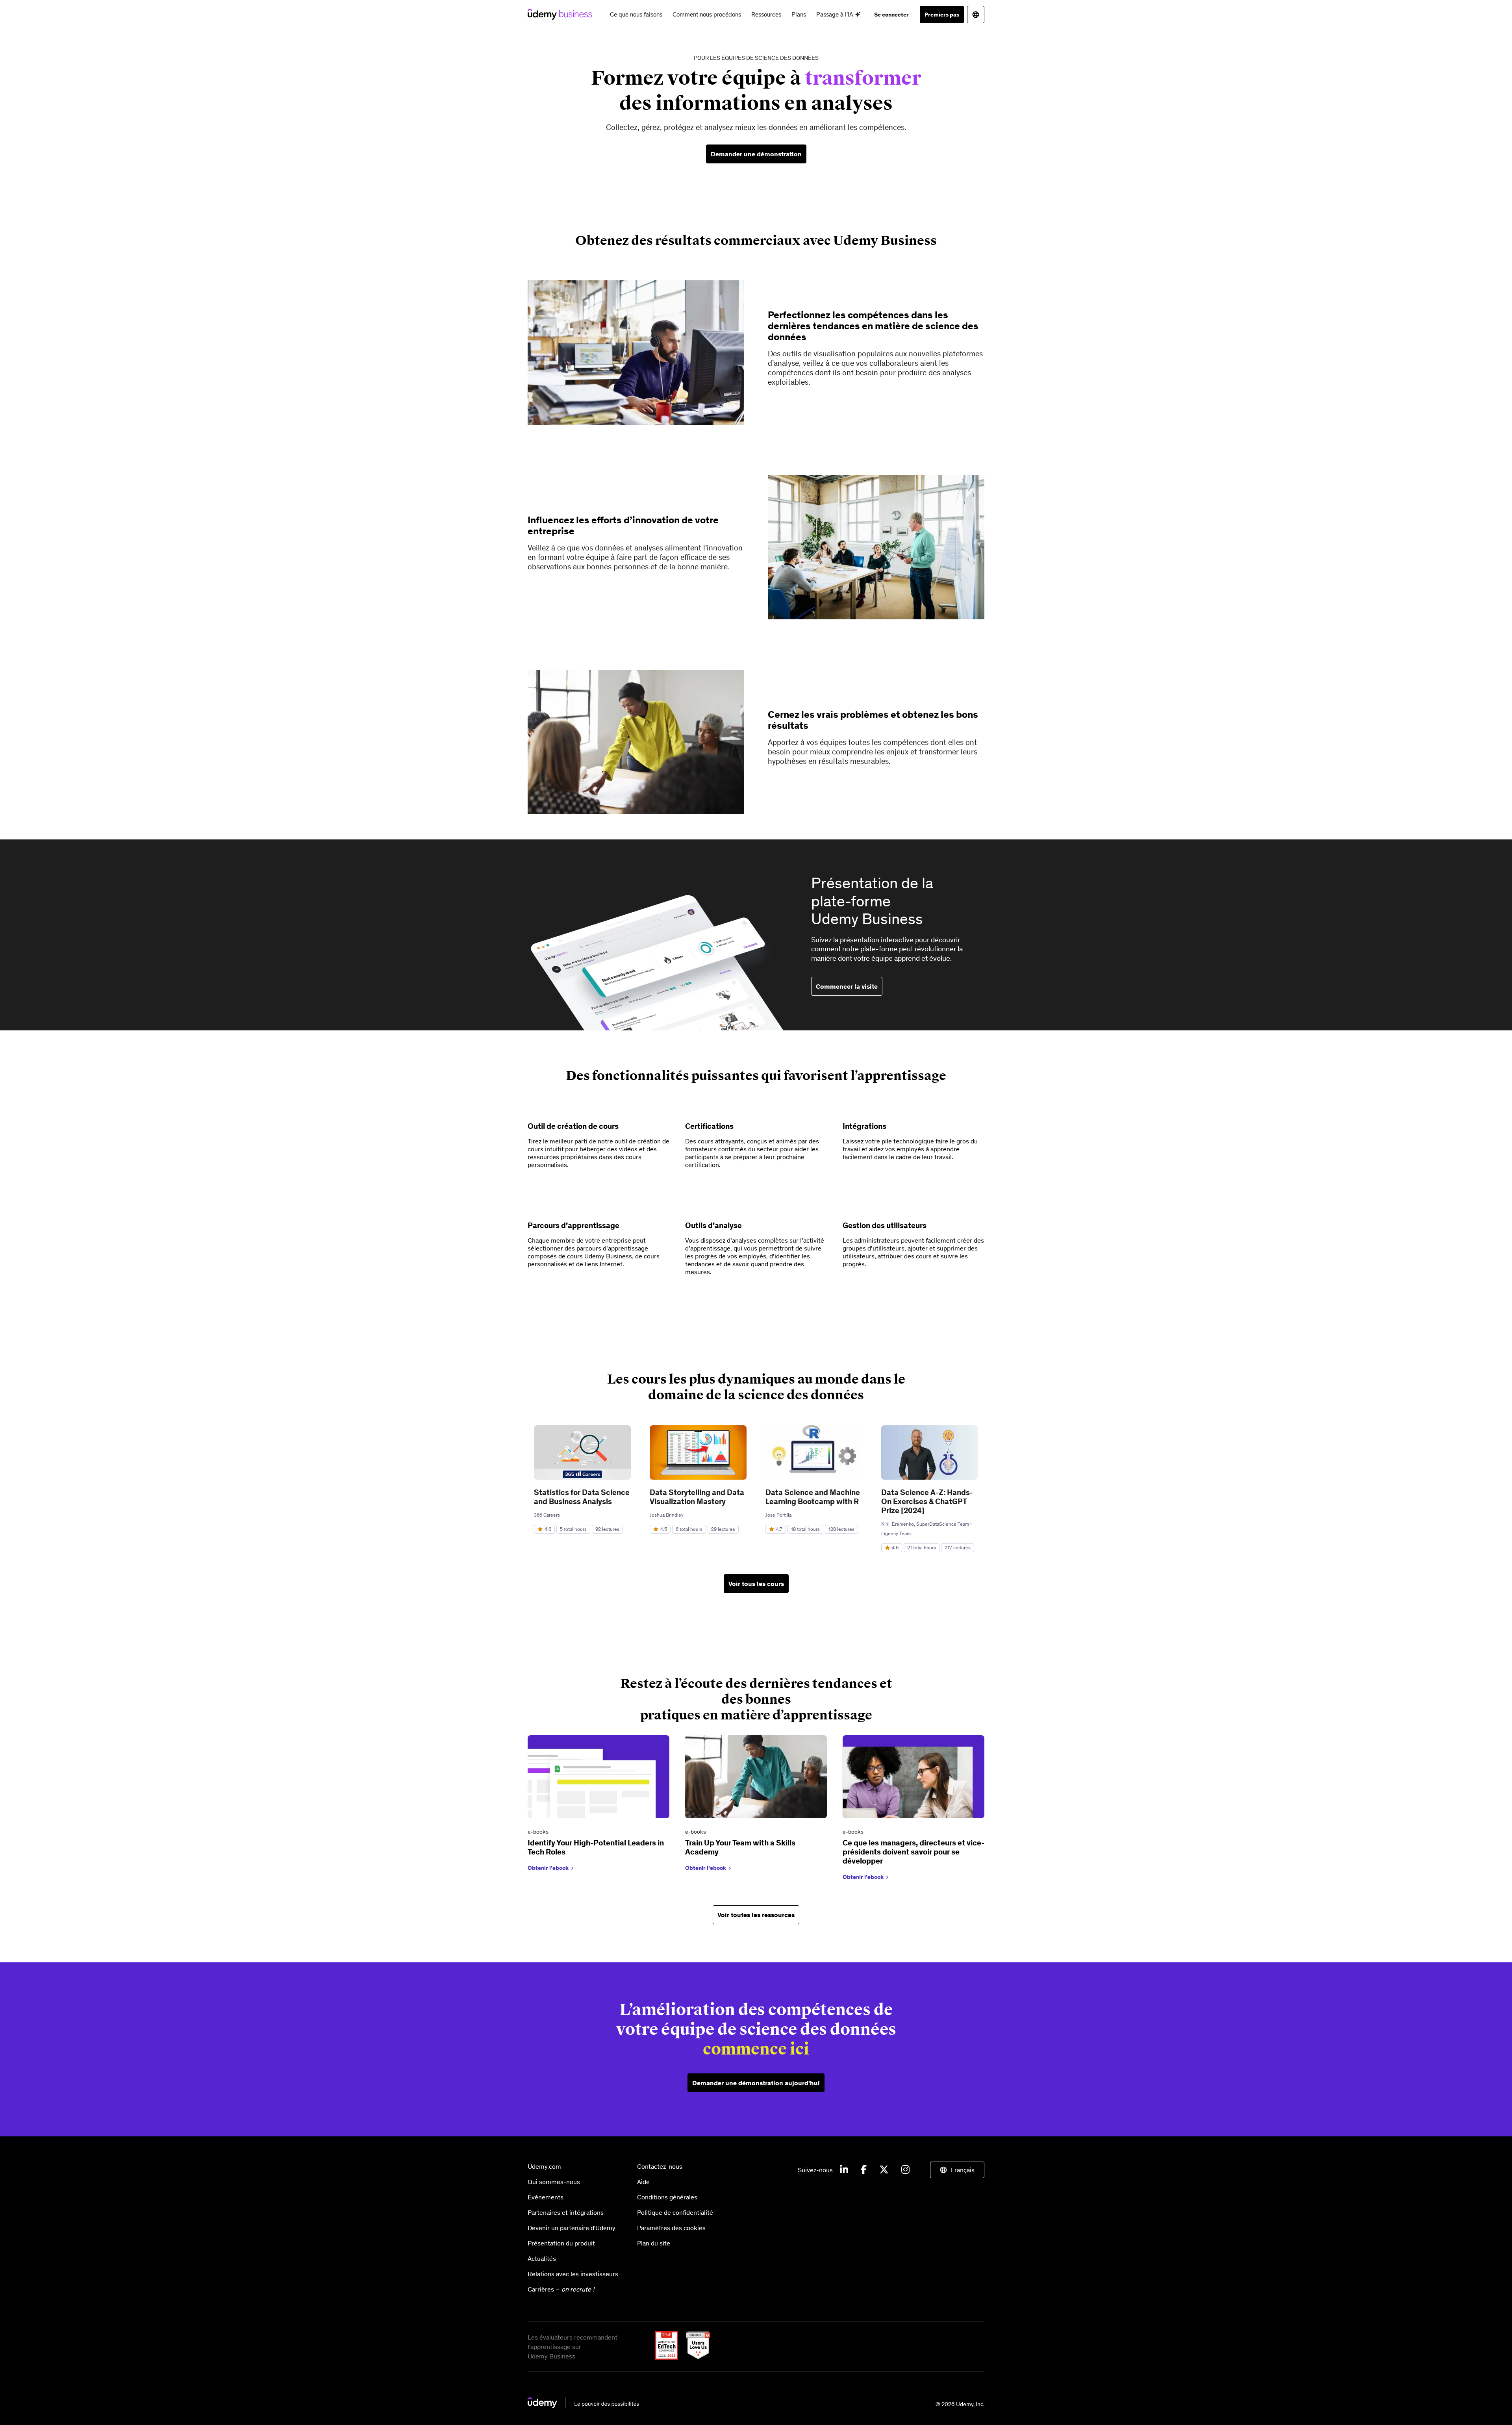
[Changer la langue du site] (976, 15)
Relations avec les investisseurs (573, 2274)
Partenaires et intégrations (566, 2212)
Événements (546, 2197)
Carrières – (561, 2289)
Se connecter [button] (891, 15)
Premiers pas (942, 15)
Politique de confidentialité (675, 2212)
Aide (643, 2182)
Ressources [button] (766, 14)
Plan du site (654, 2243)
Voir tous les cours (756, 1584)
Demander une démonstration (756, 154)
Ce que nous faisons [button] (636, 14)
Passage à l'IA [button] (836, 14)
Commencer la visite (847, 986)
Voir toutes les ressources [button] (756, 1915)
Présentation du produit (561, 2243)
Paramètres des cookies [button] (671, 2228)
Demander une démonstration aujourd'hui (756, 2083)
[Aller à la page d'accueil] (583, 2406)
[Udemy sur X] (884, 2170)
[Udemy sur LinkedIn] (844, 2170)
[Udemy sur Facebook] (864, 2170)
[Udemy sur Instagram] (905, 2170)
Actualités (542, 2258)
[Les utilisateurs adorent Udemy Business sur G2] (695, 2357)
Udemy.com (544, 2166)
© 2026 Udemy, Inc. (960, 2404)
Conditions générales (667, 2197)
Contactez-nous (660, 2166)
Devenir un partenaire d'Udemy (572, 2228)
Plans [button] (799, 14)
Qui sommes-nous (554, 2182)
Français (963, 2170)
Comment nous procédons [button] (707, 14)
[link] (598, 1809)
